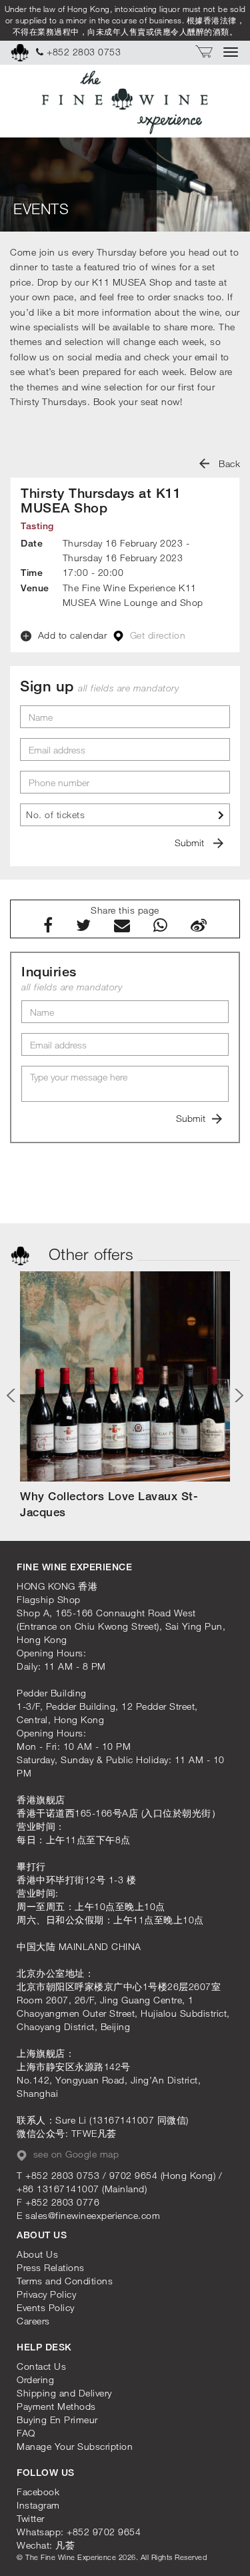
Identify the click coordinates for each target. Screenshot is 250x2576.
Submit (191, 843)
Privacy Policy (46, 2294)
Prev (13, 1395)
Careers (33, 2321)
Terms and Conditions (65, 2281)
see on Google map (74, 2154)
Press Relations (51, 2267)
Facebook (38, 2492)
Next (237, 1395)
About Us (37, 2254)
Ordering (35, 2379)
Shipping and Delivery (64, 2393)
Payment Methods (56, 2406)
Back (228, 463)
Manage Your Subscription (75, 2446)
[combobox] (125, 815)
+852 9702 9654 (104, 2532)
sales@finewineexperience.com (93, 2215)
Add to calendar (71, 635)
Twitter (31, 2518)
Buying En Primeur (57, 2420)
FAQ (26, 2433)
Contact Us (41, 2366)
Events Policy (46, 2307)
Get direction (156, 635)
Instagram (38, 2505)
